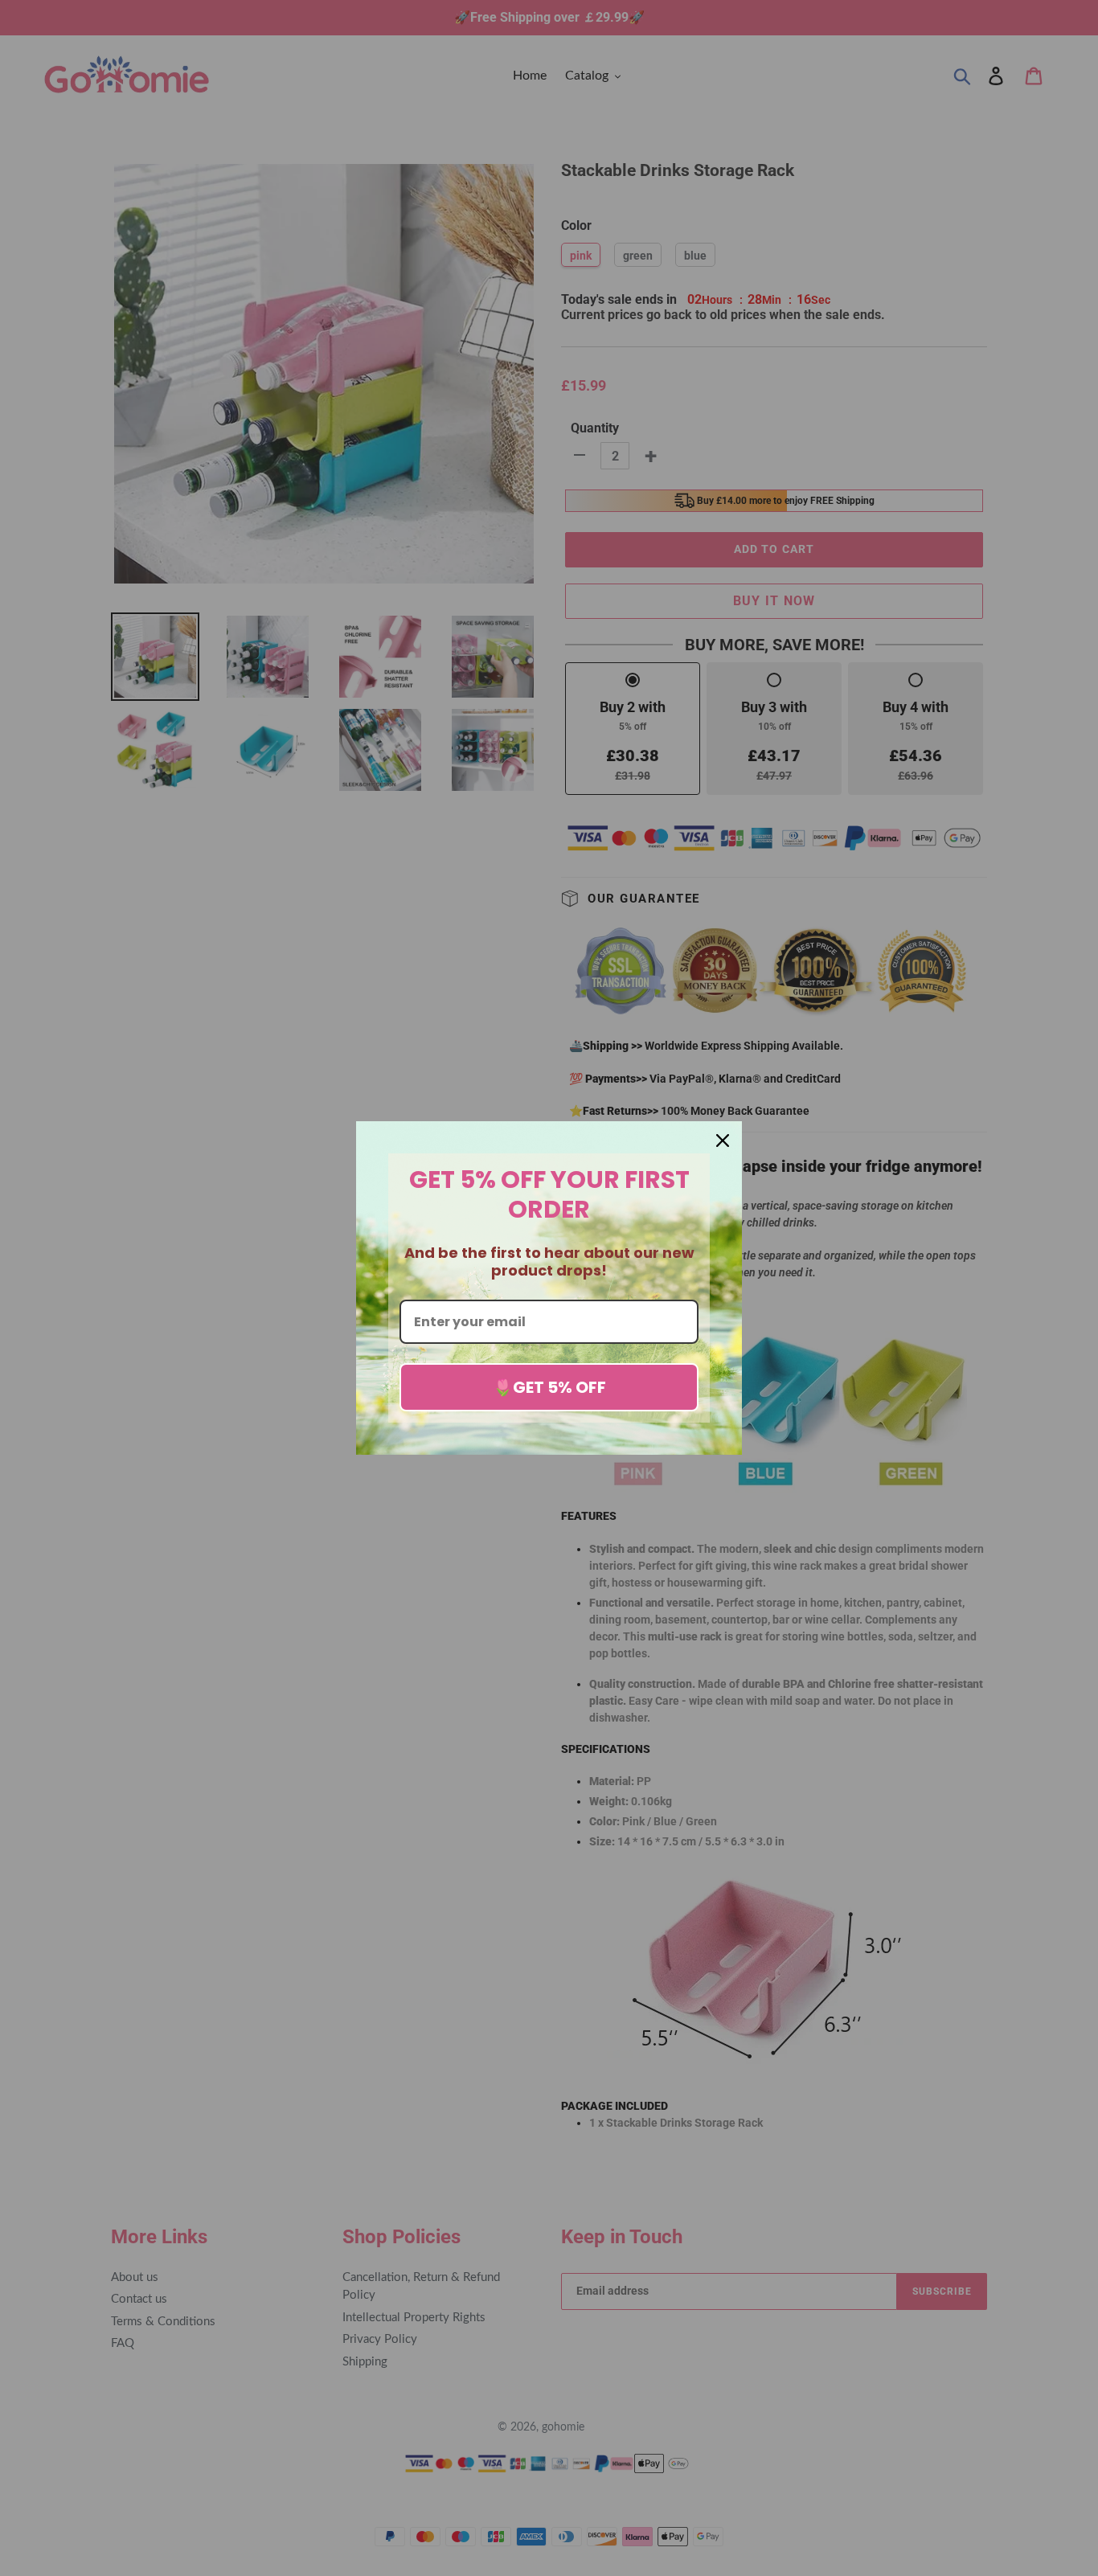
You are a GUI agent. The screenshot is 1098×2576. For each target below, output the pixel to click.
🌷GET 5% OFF (549, 1387)
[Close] (723, 1141)
